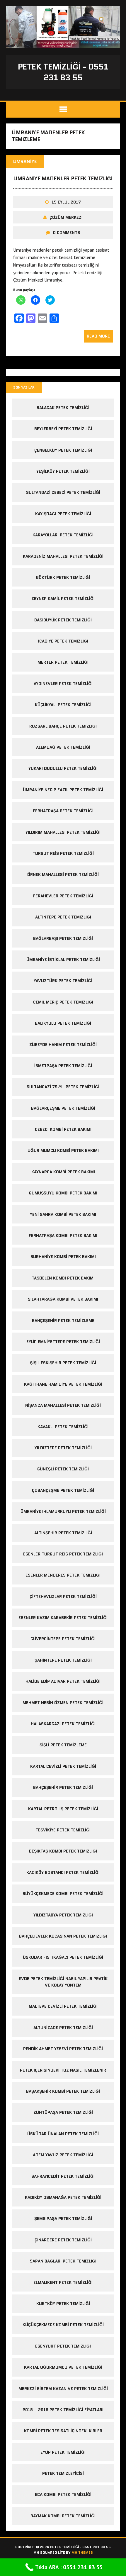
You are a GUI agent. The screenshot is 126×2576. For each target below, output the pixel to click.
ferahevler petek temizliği (63, 896)
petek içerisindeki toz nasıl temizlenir (63, 2070)
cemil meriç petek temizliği (63, 1002)
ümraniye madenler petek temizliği (63, 179)
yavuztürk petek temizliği (63, 981)
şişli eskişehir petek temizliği (63, 1363)
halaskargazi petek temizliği (63, 1724)
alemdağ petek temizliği (63, 747)
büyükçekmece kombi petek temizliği (63, 1894)
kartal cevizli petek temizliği (63, 1766)
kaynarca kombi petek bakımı (63, 1172)
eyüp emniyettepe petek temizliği (63, 1342)
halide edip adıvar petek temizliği (63, 1681)
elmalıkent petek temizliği (63, 2282)
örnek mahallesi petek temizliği (63, 875)
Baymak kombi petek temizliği (63, 2516)
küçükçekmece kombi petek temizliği (63, 2325)
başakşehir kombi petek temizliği (63, 2091)
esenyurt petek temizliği (63, 2346)
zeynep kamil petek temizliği (63, 599)
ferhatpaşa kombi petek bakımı (63, 1236)
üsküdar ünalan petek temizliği (63, 2134)
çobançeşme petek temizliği (63, 1490)
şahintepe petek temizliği (63, 1660)
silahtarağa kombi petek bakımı (63, 1299)
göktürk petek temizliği (63, 577)
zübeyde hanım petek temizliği (63, 1045)
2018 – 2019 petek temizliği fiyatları (63, 2410)
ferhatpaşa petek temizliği (63, 811)
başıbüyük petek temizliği (63, 620)
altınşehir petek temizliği (63, 1533)
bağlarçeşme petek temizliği (63, 1108)
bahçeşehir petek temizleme (63, 1321)
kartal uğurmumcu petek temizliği (63, 2367)
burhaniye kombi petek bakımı (63, 1257)
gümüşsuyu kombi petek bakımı (63, 1193)
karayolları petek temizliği (63, 535)
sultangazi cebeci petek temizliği (63, 492)
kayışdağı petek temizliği (63, 514)
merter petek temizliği (63, 662)
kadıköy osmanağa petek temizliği (63, 2197)
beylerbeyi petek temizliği (63, 429)
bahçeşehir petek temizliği (63, 1787)
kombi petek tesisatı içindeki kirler (63, 2431)
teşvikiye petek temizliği (63, 1830)
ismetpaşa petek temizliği (63, 1066)
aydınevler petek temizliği (63, 684)
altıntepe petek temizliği (63, 917)
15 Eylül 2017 (66, 202)
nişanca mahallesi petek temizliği (63, 1405)
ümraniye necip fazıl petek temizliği (63, 790)
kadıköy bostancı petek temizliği (63, 1872)
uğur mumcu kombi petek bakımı (63, 1150)
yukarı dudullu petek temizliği (63, 768)
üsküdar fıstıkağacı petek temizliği (63, 1957)
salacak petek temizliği (63, 408)
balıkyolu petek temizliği (63, 1023)
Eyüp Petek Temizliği (63, 2452)
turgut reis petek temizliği (63, 853)
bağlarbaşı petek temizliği (63, 938)
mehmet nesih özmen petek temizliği (63, 1703)
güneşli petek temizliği (63, 1469)
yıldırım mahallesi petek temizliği (63, 832)
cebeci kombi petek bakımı (63, 1129)
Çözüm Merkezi (66, 217)
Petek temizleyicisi (63, 2473)
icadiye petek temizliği (63, 641)
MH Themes (82, 2552)
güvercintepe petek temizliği (63, 1639)
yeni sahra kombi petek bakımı (63, 1214)
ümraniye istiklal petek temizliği (63, 960)
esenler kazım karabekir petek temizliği (63, 1618)
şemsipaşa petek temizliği (63, 2219)
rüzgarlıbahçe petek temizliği (63, 726)
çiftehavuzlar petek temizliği (63, 1597)
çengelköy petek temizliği (63, 450)
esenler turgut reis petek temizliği (63, 1554)
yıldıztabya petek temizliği (63, 1915)
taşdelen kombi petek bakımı (63, 1278)
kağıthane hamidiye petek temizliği (63, 1384)
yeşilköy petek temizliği (63, 471)
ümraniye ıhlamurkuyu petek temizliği (63, 1511)
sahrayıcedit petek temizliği (63, 2176)
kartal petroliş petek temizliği (63, 1809)
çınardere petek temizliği (63, 2240)
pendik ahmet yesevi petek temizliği (63, 2049)
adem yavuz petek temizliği (63, 2155)
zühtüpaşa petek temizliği (63, 2112)
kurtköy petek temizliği (63, 2304)
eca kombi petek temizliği (63, 2494)
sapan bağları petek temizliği (63, 2261)
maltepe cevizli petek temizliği (63, 2006)
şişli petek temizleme (63, 1745)
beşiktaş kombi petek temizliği (63, 1851)
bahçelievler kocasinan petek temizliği (63, 1936)
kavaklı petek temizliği (63, 1427)
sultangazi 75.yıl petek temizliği (63, 1087)
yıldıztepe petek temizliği (63, 1448)
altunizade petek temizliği (63, 2028)
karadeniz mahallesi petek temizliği (63, 556)
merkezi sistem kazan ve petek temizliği (63, 2389)
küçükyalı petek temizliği (63, 705)
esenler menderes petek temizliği (63, 1575)
